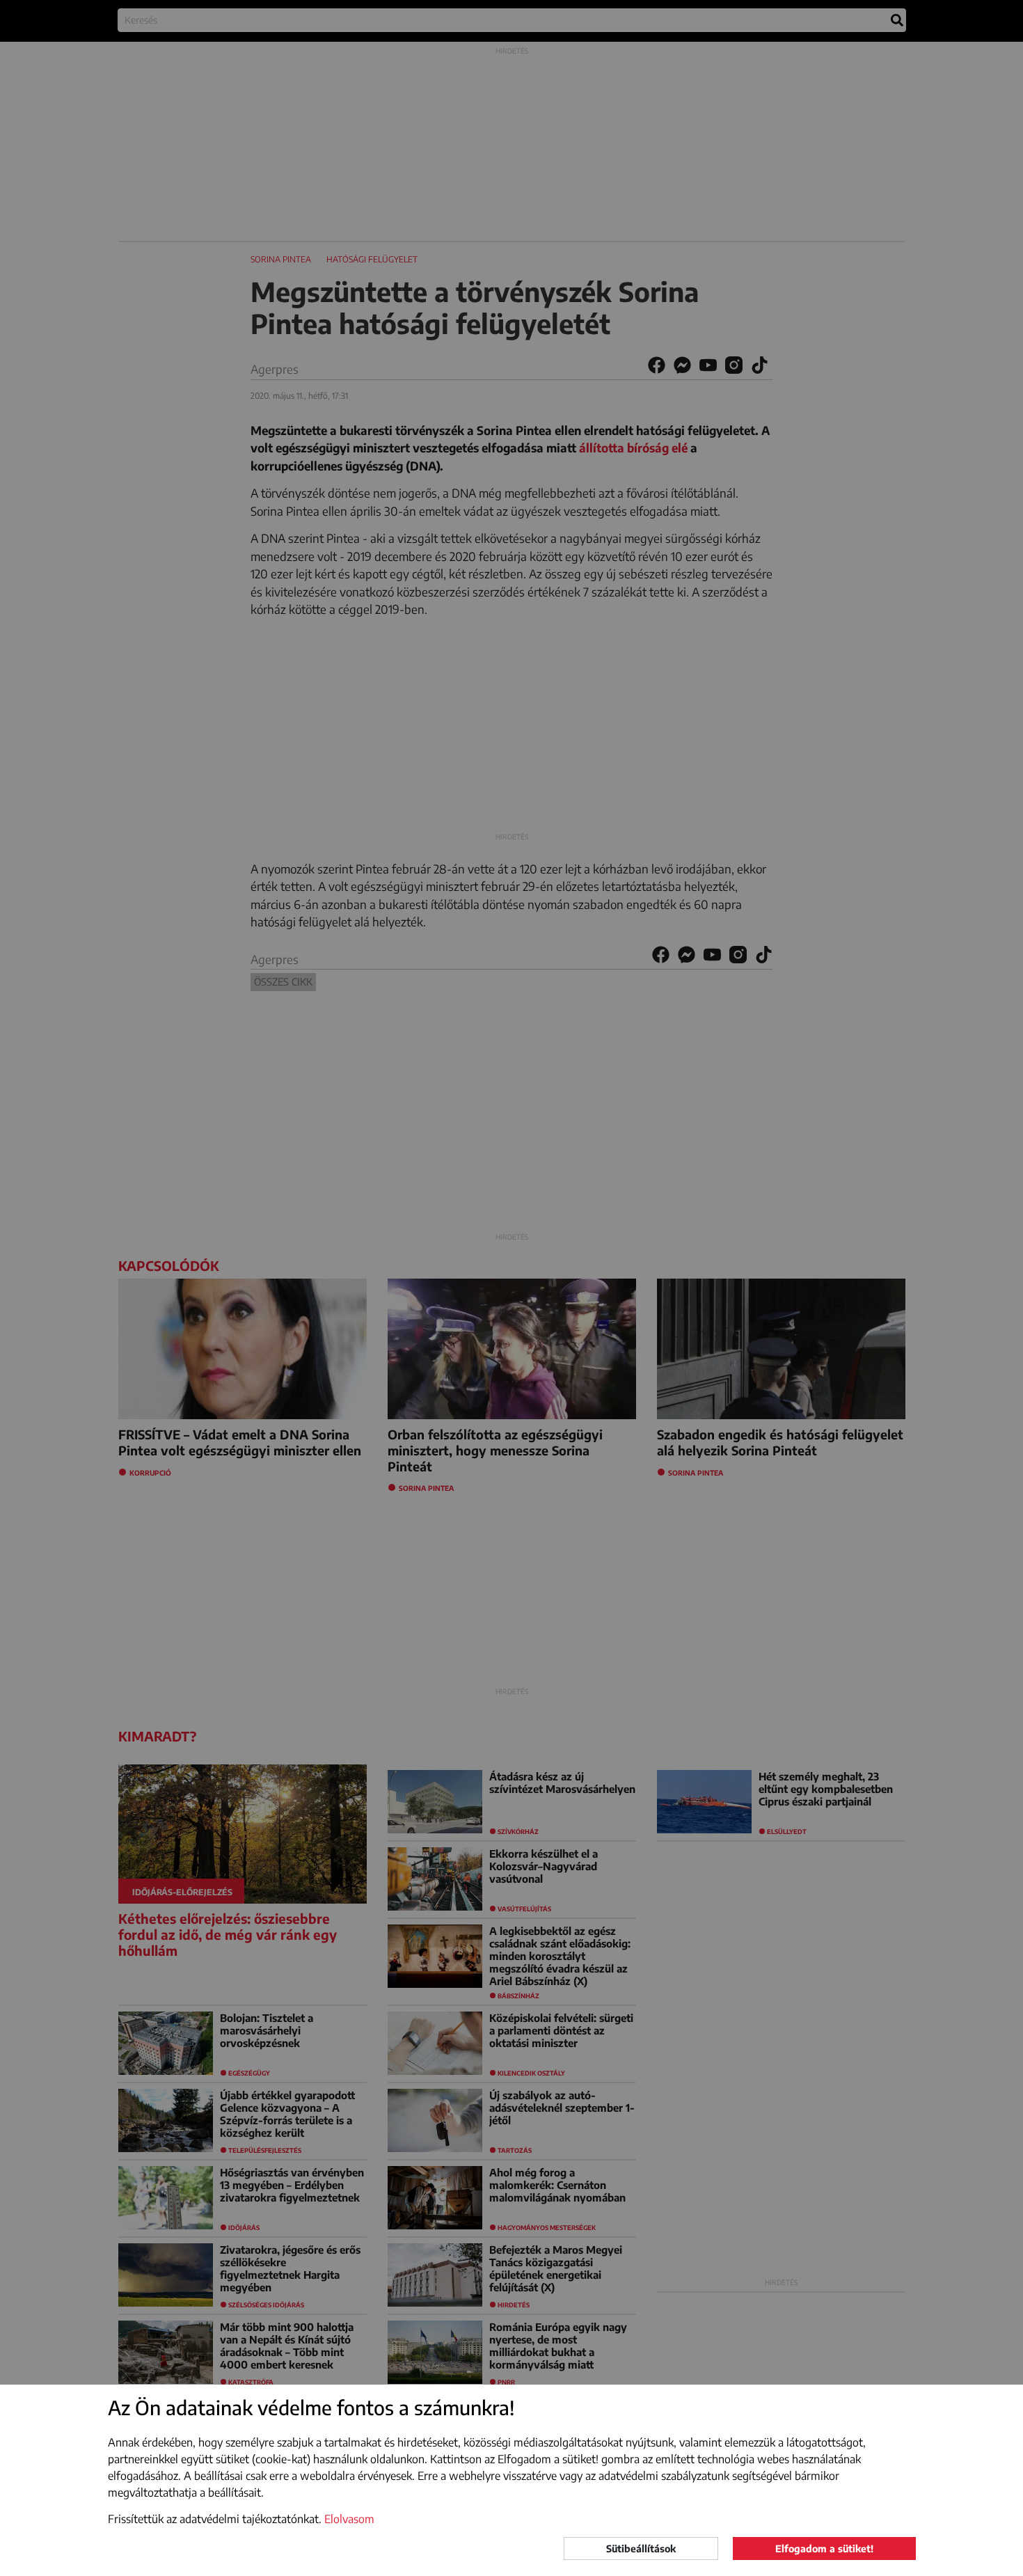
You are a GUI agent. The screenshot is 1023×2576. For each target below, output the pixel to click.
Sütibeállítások (641, 2549)
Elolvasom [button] (349, 2519)
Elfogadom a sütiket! (824, 2549)
